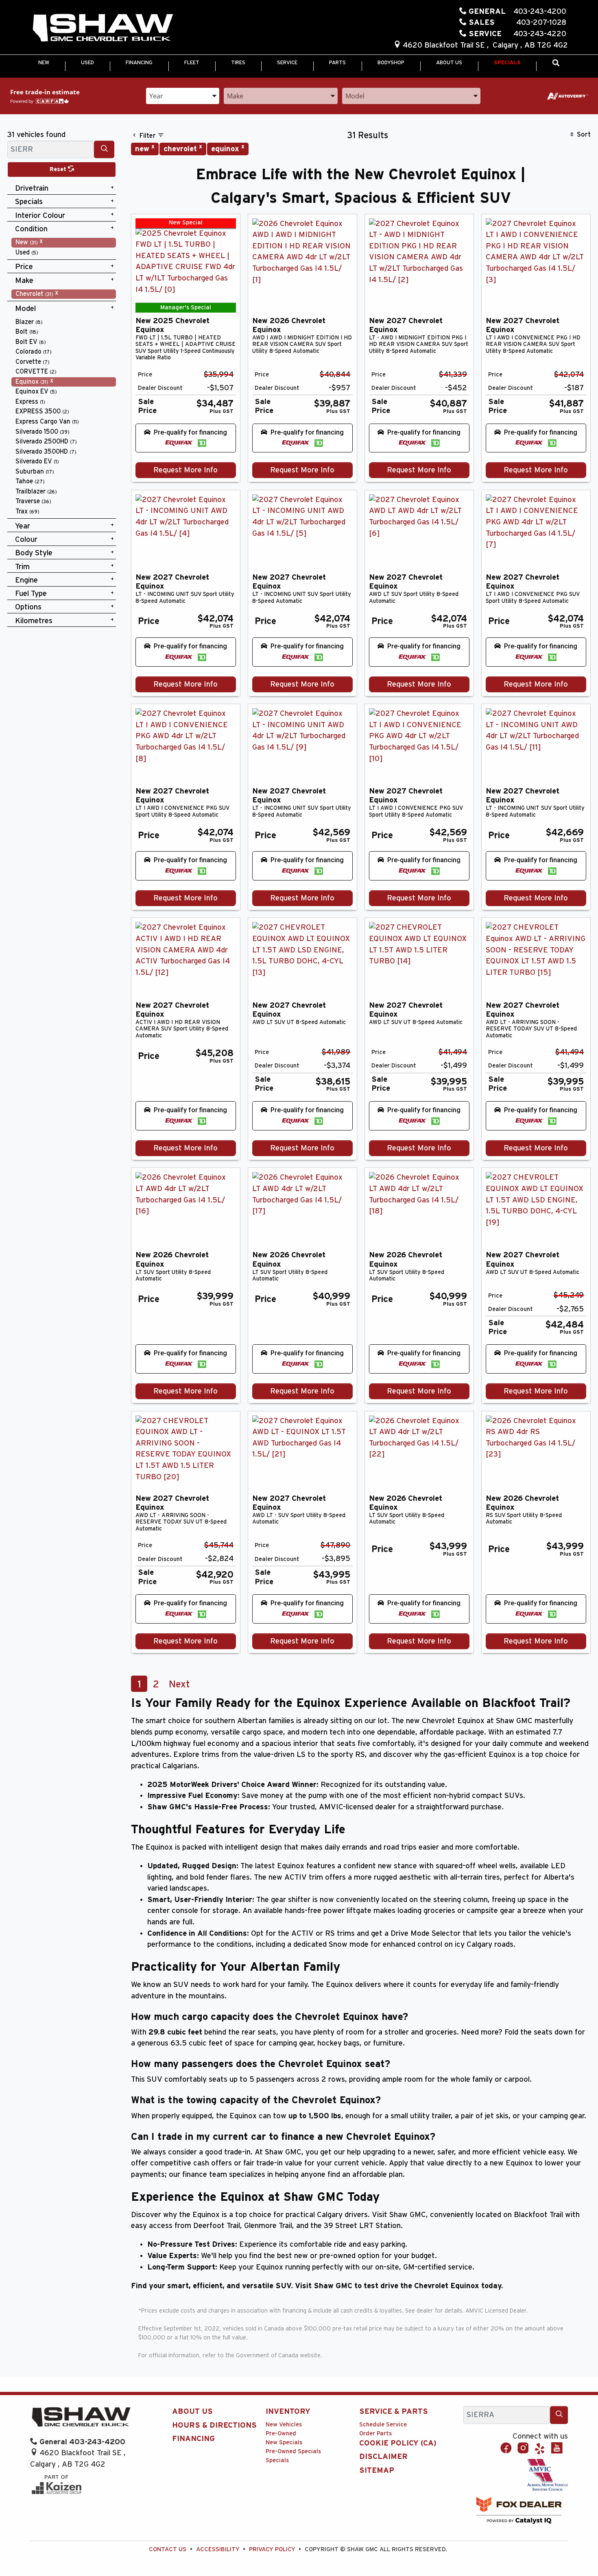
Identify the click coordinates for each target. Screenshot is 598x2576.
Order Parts (375, 2434)
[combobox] (183, 95)
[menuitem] (64, 242)
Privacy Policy (272, 2549)
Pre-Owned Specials (293, 2451)
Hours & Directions (214, 2425)
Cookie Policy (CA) (398, 2443)
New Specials (284, 2442)
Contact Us (168, 2549)
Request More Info (186, 470)
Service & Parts (394, 2412)
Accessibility (218, 2549)
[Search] (104, 149)
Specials (277, 2460)
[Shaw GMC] (103, 28)
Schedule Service (383, 2425)
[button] (44, 63)
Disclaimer (383, 2457)
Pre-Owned (281, 2434)
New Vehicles (284, 2425)
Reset (59, 169)
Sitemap (377, 2471)
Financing (193, 2439)
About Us (192, 2412)
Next (179, 1685)
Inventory (288, 2412)
